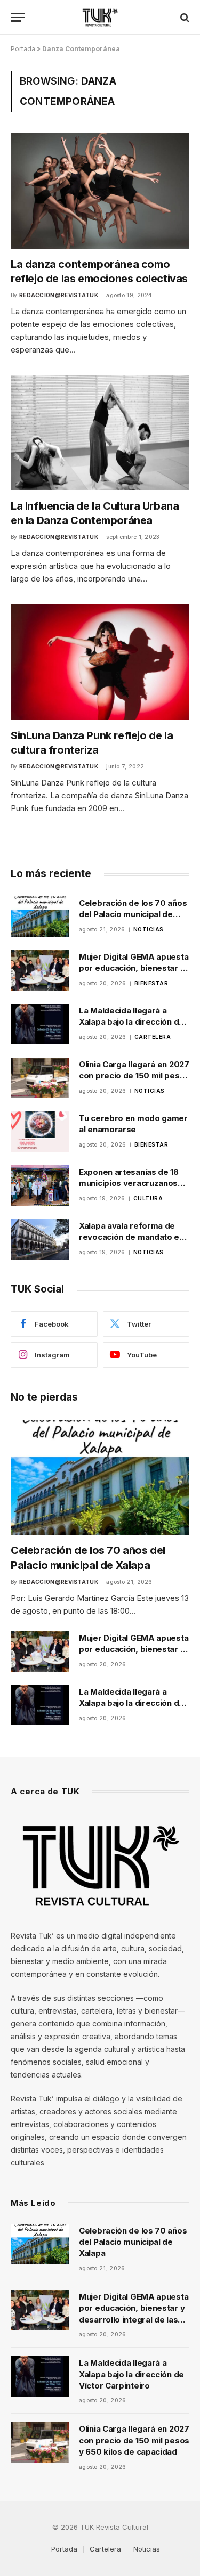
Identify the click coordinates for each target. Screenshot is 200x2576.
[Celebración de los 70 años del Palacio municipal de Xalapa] (40, 917)
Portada (23, 49)
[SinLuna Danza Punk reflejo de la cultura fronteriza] (100, 662)
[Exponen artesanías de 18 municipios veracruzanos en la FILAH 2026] (40, 1185)
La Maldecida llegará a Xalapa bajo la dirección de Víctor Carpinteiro (131, 1022)
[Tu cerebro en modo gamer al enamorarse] (40, 1132)
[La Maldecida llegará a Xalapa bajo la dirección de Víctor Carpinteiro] (40, 1024)
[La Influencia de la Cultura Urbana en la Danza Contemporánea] (100, 433)
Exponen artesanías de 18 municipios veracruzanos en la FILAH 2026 (129, 1183)
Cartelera (105, 2549)
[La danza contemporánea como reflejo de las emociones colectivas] (100, 191)
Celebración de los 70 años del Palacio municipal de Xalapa (133, 914)
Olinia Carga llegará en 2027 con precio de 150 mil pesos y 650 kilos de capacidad (134, 1076)
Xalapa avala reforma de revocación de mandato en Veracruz (131, 1237)
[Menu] (18, 17)
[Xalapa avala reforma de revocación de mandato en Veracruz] (40, 1239)
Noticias (147, 2549)
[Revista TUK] (100, 17)
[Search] (184, 17)
